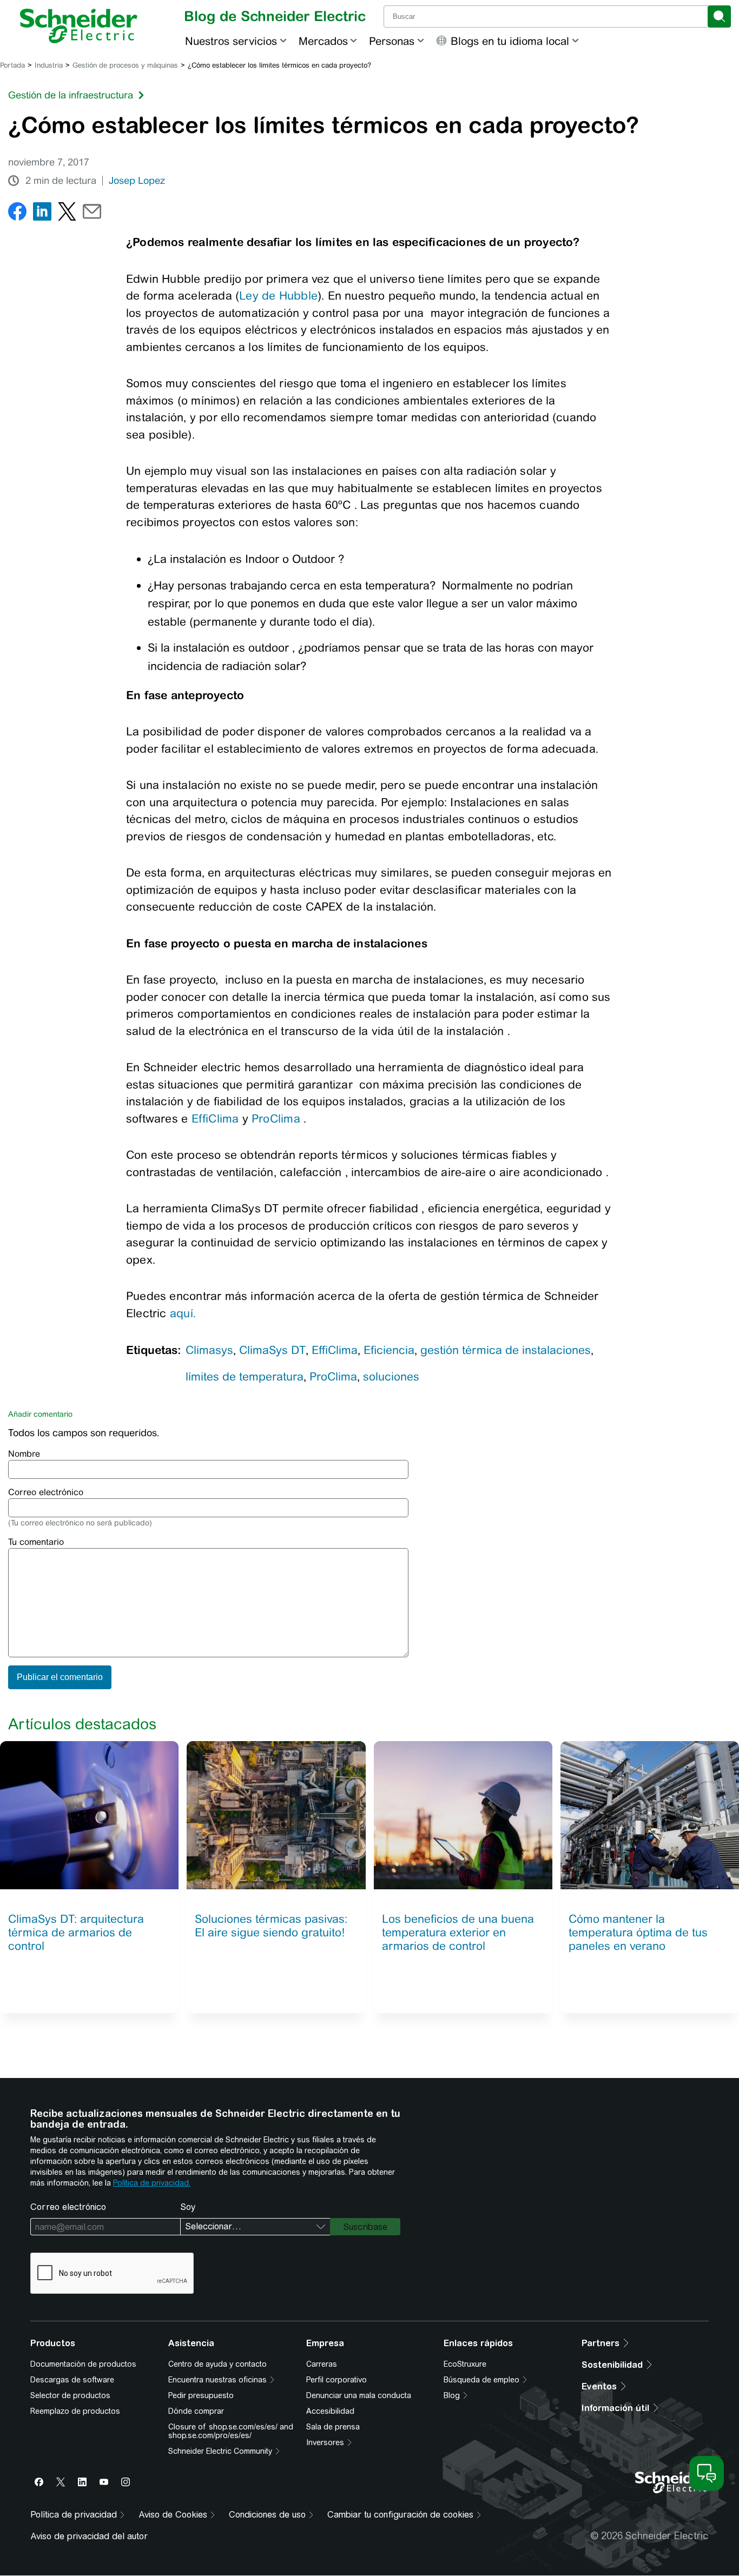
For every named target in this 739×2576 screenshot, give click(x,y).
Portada (12, 65)
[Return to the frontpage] (79, 26)
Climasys (209, 1350)
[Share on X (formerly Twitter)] (67, 214)
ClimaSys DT (272, 1350)
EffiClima (215, 1118)
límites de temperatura (245, 1376)
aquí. (183, 1313)
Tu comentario (36, 1542)
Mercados (323, 41)
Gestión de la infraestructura (71, 95)
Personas (392, 41)
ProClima (276, 1118)
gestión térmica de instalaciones (506, 1350)
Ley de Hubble (278, 296)
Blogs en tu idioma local (510, 41)
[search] (719, 16)
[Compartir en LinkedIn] (42, 214)
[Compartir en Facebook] (17, 214)
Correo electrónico (46, 1492)
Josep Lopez (137, 181)
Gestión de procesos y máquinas (125, 65)
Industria (49, 65)
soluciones (391, 1376)
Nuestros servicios (231, 41)
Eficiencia (389, 1350)
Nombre (24, 1454)
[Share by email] (92, 214)
